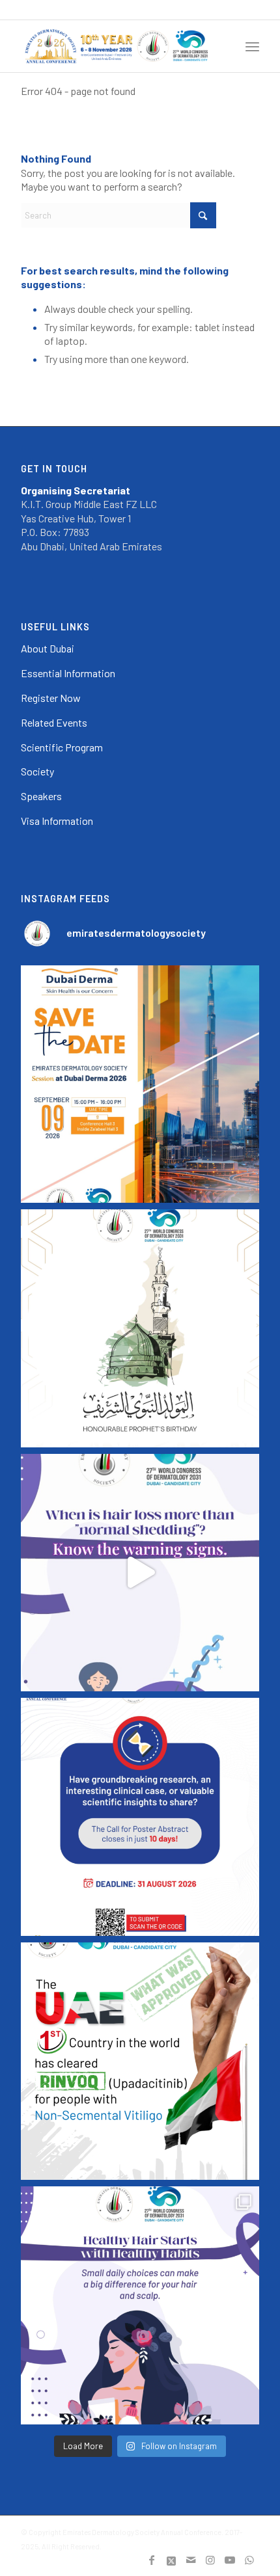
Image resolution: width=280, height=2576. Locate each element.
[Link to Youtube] (230, 2560)
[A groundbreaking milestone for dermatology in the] (140, 2061)
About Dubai (48, 648)
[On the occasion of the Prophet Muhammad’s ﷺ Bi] (140, 1328)
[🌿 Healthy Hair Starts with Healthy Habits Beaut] (140, 2305)
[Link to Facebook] (152, 2560)
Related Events (54, 722)
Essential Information (68, 673)
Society (37, 771)
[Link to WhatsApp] (249, 2560)
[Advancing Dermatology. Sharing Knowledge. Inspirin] (140, 1084)
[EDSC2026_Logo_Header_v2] (116, 46)
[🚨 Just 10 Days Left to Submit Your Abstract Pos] (140, 1817)
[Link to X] (171, 2560)
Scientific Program (62, 747)
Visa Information (57, 821)
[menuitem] (252, 46)
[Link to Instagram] (210, 2560)
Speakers (41, 796)
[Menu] (252, 46)
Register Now (51, 698)
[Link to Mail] (191, 2560)
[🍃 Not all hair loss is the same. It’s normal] (140, 1573)
